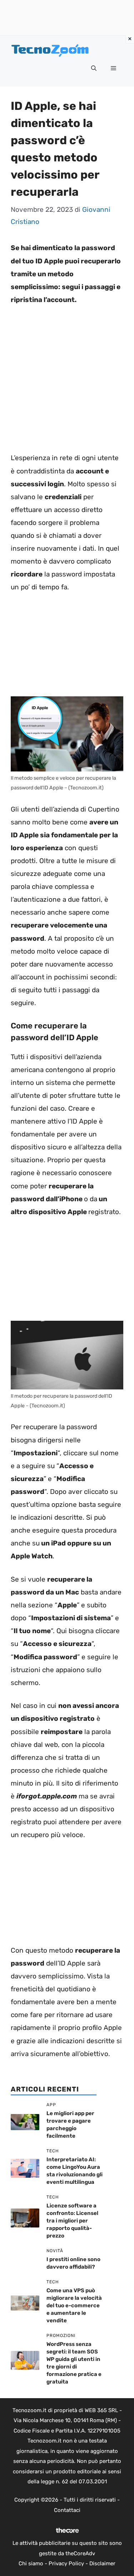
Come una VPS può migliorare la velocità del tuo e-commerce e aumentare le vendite (74, 2305)
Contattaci (67, 2510)
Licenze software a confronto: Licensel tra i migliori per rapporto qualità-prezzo (72, 2221)
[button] (94, 69)
